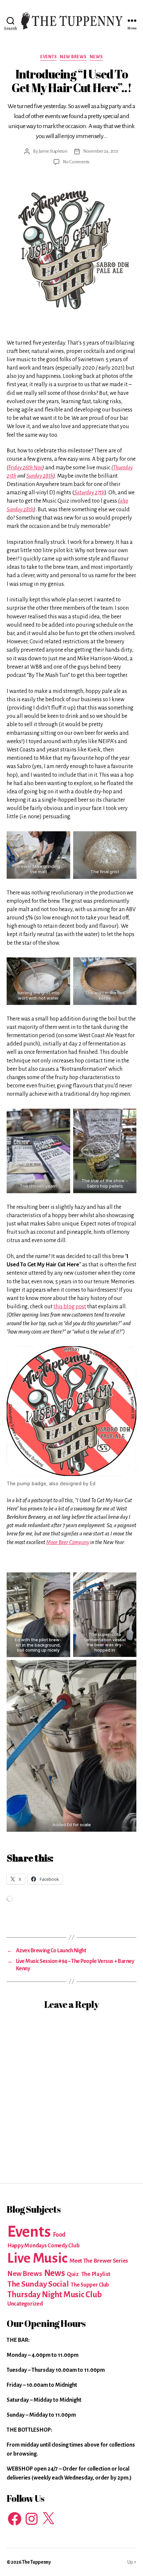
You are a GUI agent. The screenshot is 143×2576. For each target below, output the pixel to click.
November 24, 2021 (101, 151)
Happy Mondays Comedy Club (43, 2246)
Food (59, 2235)
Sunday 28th (40, 476)
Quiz (73, 2274)
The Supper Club (90, 2285)
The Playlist (96, 2274)
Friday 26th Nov (25, 468)
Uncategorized (25, 2304)
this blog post (70, 1307)
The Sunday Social (38, 2284)
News (96, 57)
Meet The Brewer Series (99, 2261)
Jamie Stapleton (53, 151)
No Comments (76, 162)
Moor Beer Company (68, 1542)
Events (48, 57)
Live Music (37, 2258)
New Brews (73, 57)
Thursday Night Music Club (54, 2294)
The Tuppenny (36, 2562)
